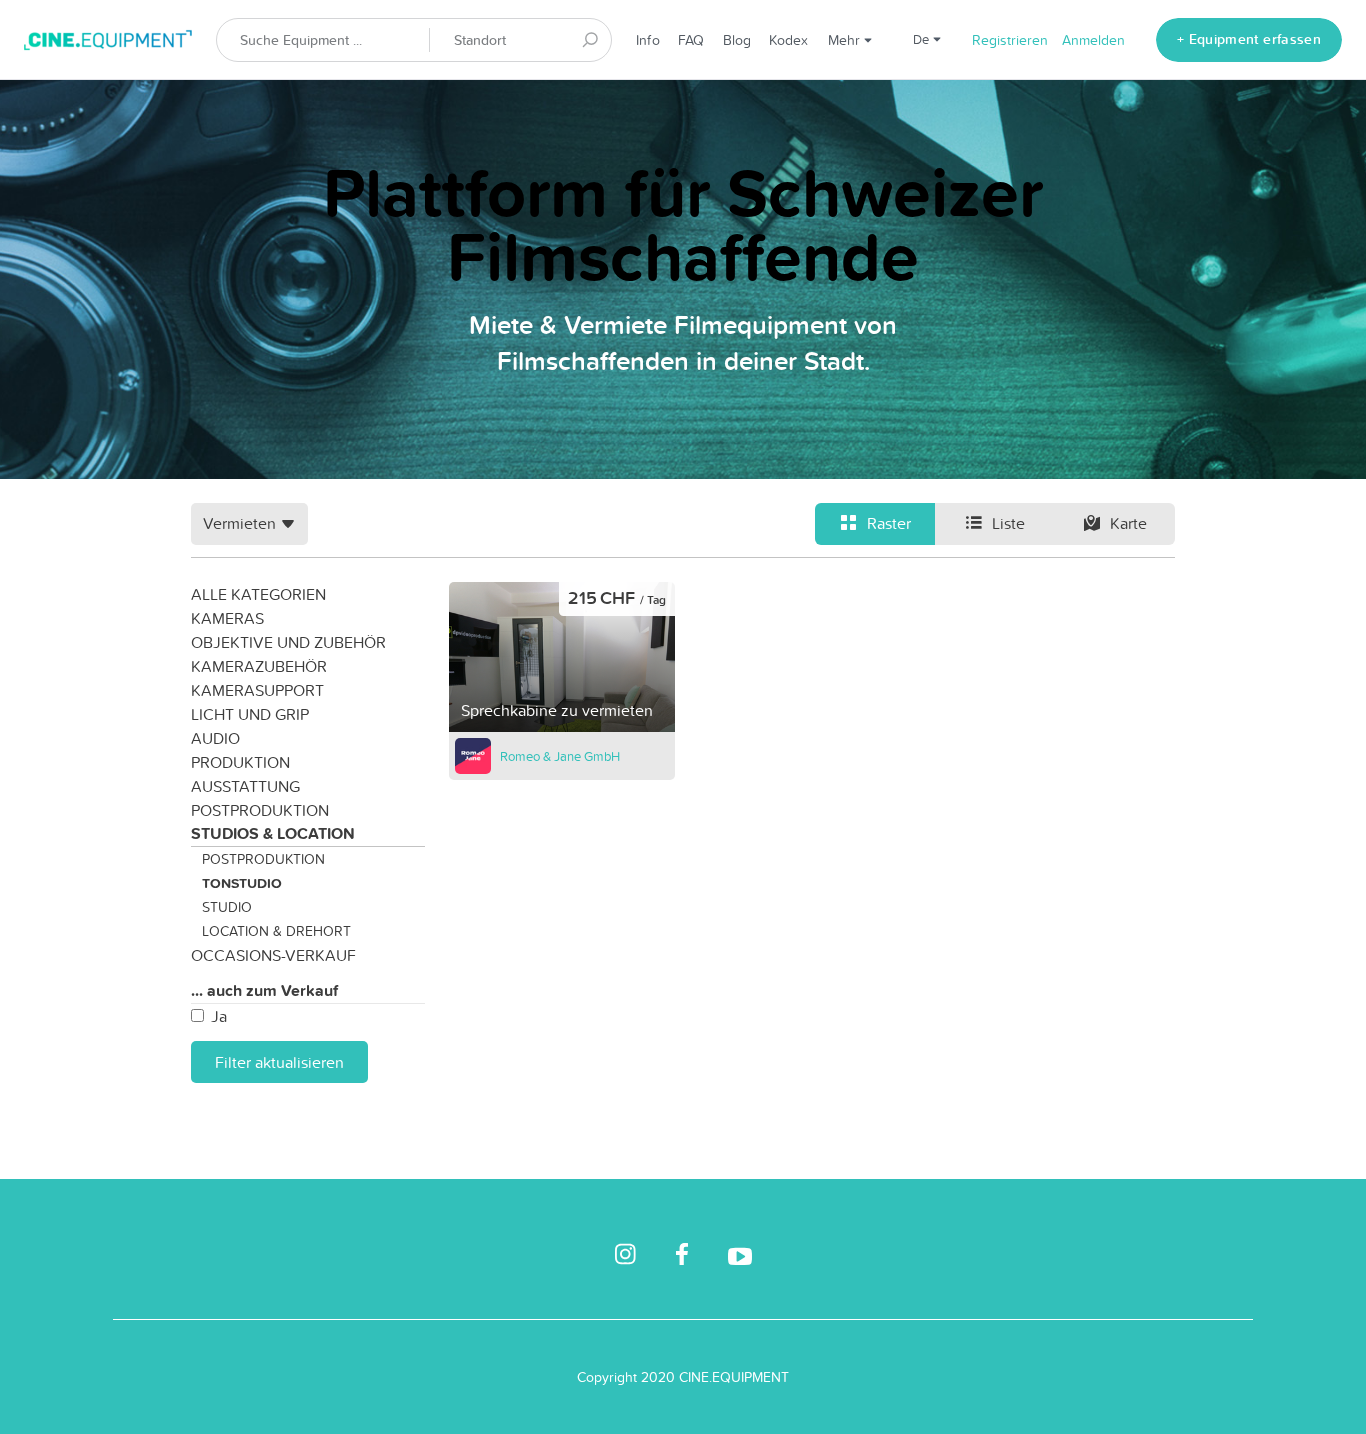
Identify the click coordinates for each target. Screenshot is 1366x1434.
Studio (227, 907)
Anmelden (1093, 40)
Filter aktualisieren (279, 1062)
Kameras (227, 618)
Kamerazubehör (259, 666)
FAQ (691, 40)
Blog (737, 40)
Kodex (788, 40)
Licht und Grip (250, 714)
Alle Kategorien (258, 594)
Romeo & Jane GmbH (560, 756)
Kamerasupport (257, 690)
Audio (215, 738)
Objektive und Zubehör (288, 642)
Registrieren (1010, 40)
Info (648, 40)
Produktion (240, 762)
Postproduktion (260, 810)
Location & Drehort (276, 931)
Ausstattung (245, 786)
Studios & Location (273, 833)
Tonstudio (242, 883)
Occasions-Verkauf (273, 955)
